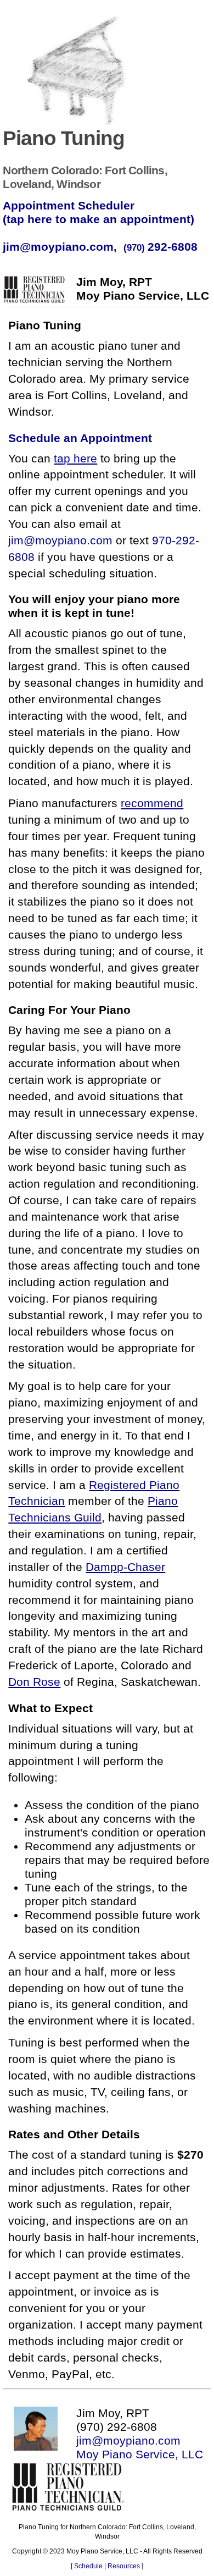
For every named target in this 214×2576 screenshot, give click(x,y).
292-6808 (161, 247)
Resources (124, 2566)
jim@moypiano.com (58, 247)
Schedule (88, 2566)
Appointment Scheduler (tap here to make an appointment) (98, 213)
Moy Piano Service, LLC (140, 2454)
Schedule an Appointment (80, 438)
